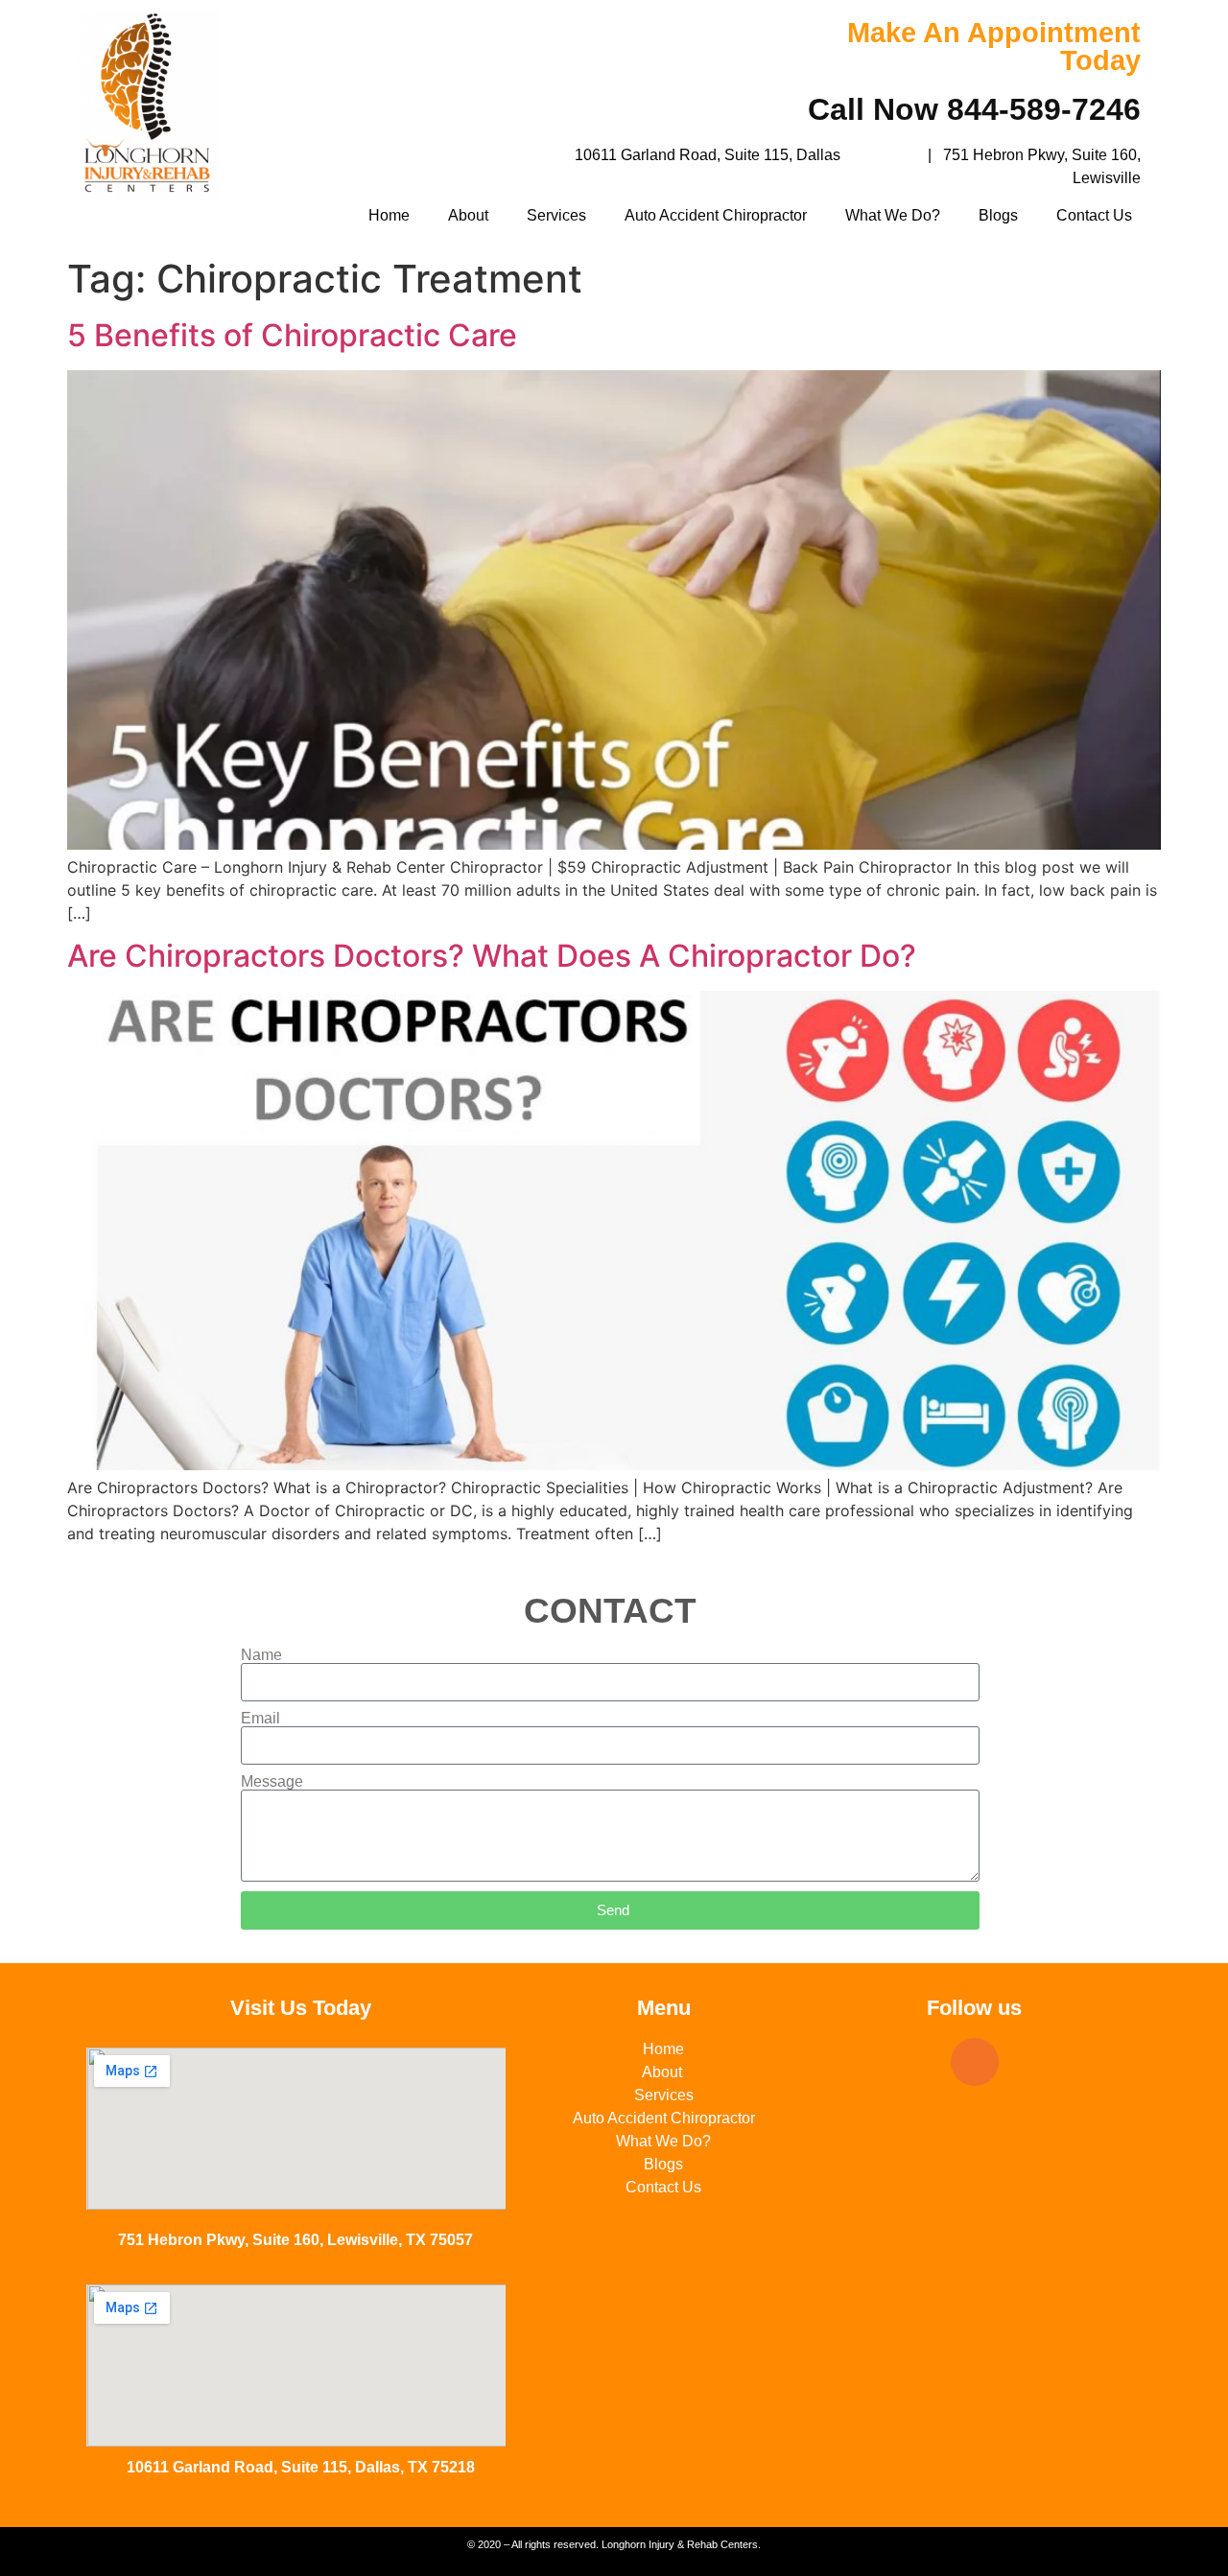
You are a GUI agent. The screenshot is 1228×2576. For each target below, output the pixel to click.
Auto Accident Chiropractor (716, 215)
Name (261, 1655)
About (468, 215)
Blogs (998, 215)
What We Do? (893, 215)
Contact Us (1094, 215)
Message (272, 1782)
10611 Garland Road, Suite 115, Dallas (708, 155)
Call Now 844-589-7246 (974, 109)
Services (556, 215)
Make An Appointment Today (994, 47)
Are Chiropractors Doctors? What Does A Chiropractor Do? (492, 956)
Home (389, 215)
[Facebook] (975, 2062)
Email (260, 1719)
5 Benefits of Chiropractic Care (292, 335)
